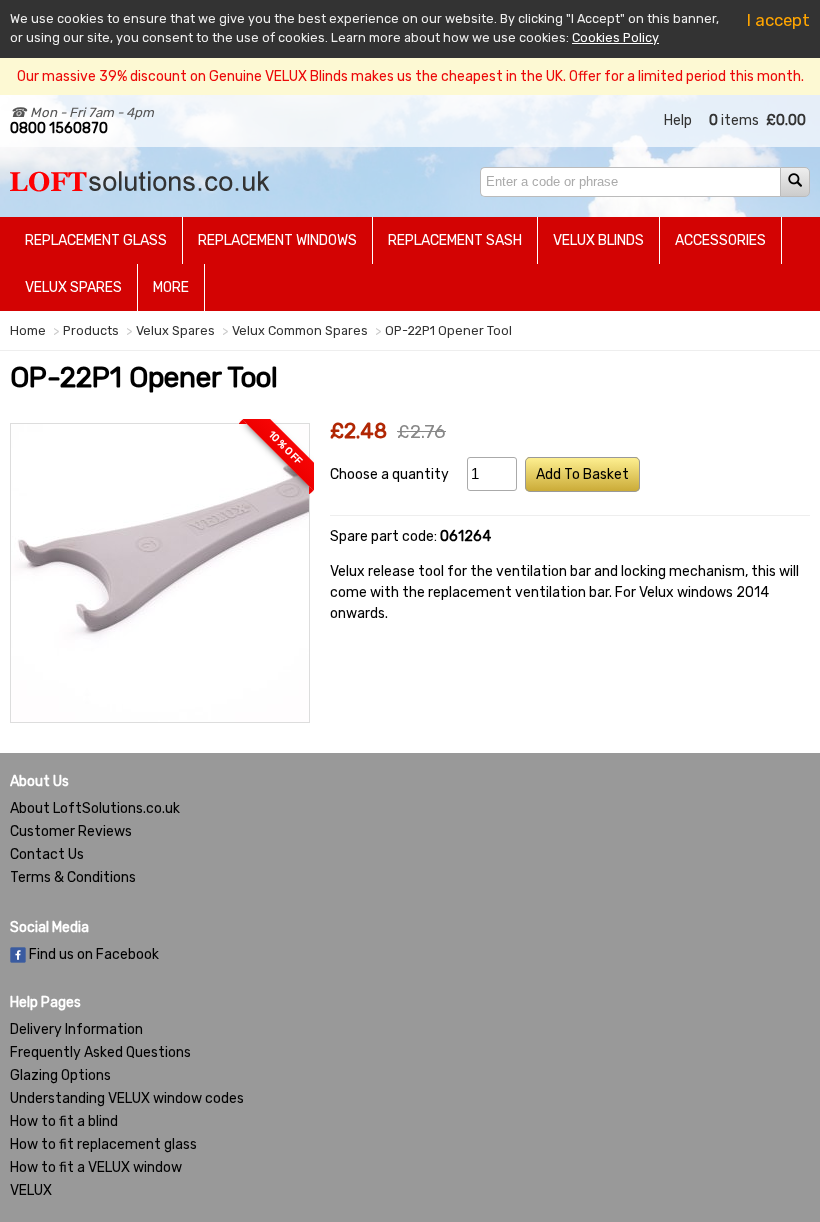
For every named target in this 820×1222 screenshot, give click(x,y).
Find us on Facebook (92, 954)
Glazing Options (60, 1075)
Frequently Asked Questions (100, 1052)
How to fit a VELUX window (96, 1167)
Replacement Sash (455, 240)
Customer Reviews (71, 831)
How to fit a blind (64, 1121)
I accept (778, 20)
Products (91, 330)
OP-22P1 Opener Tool (448, 330)
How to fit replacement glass (103, 1144)
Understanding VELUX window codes (127, 1098)
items (734, 120)
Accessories (720, 240)
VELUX (31, 1190)
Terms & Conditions (73, 877)
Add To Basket (582, 474)
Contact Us (47, 854)
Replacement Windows (277, 240)
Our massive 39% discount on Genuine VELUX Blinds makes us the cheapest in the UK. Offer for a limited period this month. (410, 76)
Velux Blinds (598, 240)
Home (28, 330)
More (171, 287)
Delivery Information (76, 1029)
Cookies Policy (615, 37)
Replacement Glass (96, 240)
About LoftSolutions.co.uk (95, 808)
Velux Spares (73, 287)
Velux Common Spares (300, 330)
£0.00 (786, 120)
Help (678, 120)
